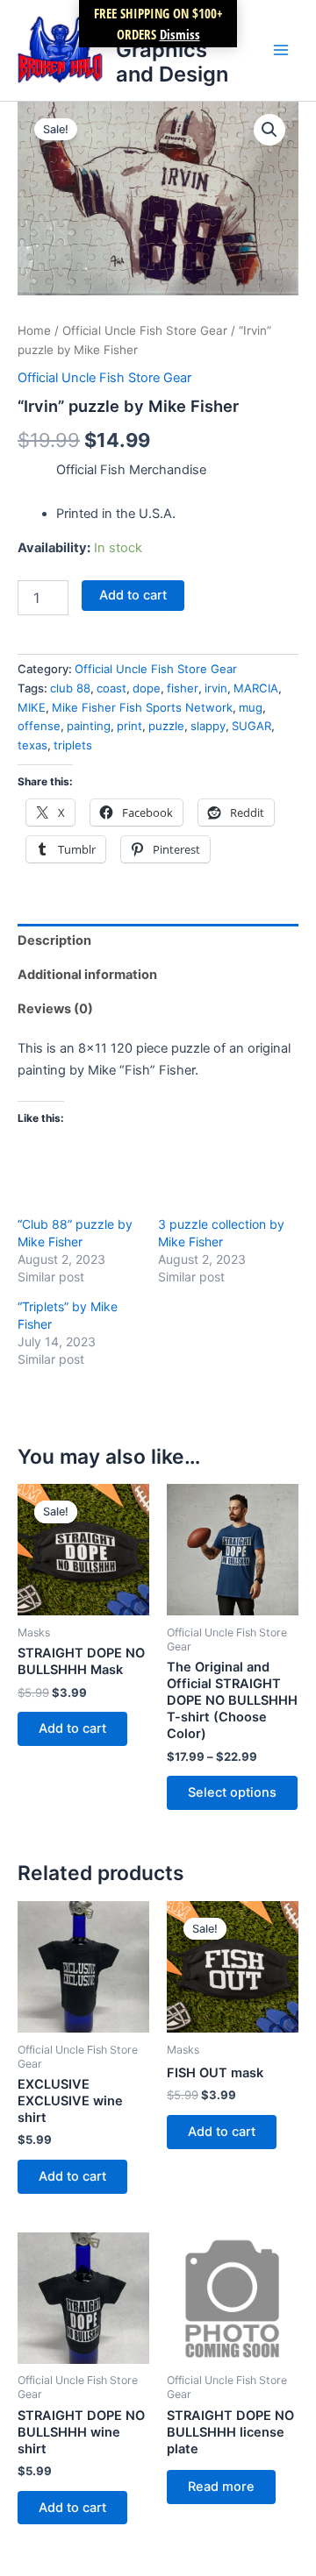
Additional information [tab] (87, 975)
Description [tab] (54, 940)
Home (34, 330)
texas (32, 745)
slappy (208, 726)
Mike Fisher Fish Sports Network (142, 707)
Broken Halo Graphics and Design (176, 50)
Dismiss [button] (180, 34)
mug (251, 707)
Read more (221, 2487)
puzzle (166, 726)
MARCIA (256, 688)
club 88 (70, 688)
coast (111, 688)
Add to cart (133, 595)
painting (89, 726)
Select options (232, 1792)
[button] (269, 130)
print (129, 726)
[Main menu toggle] (281, 50)
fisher (183, 688)
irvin (216, 688)
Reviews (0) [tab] (55, 1009)
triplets (73, 745)
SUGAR (251, 726)
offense (39, 726)
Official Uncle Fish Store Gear (145, 330)
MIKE (32, 707)
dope (147, 688)
